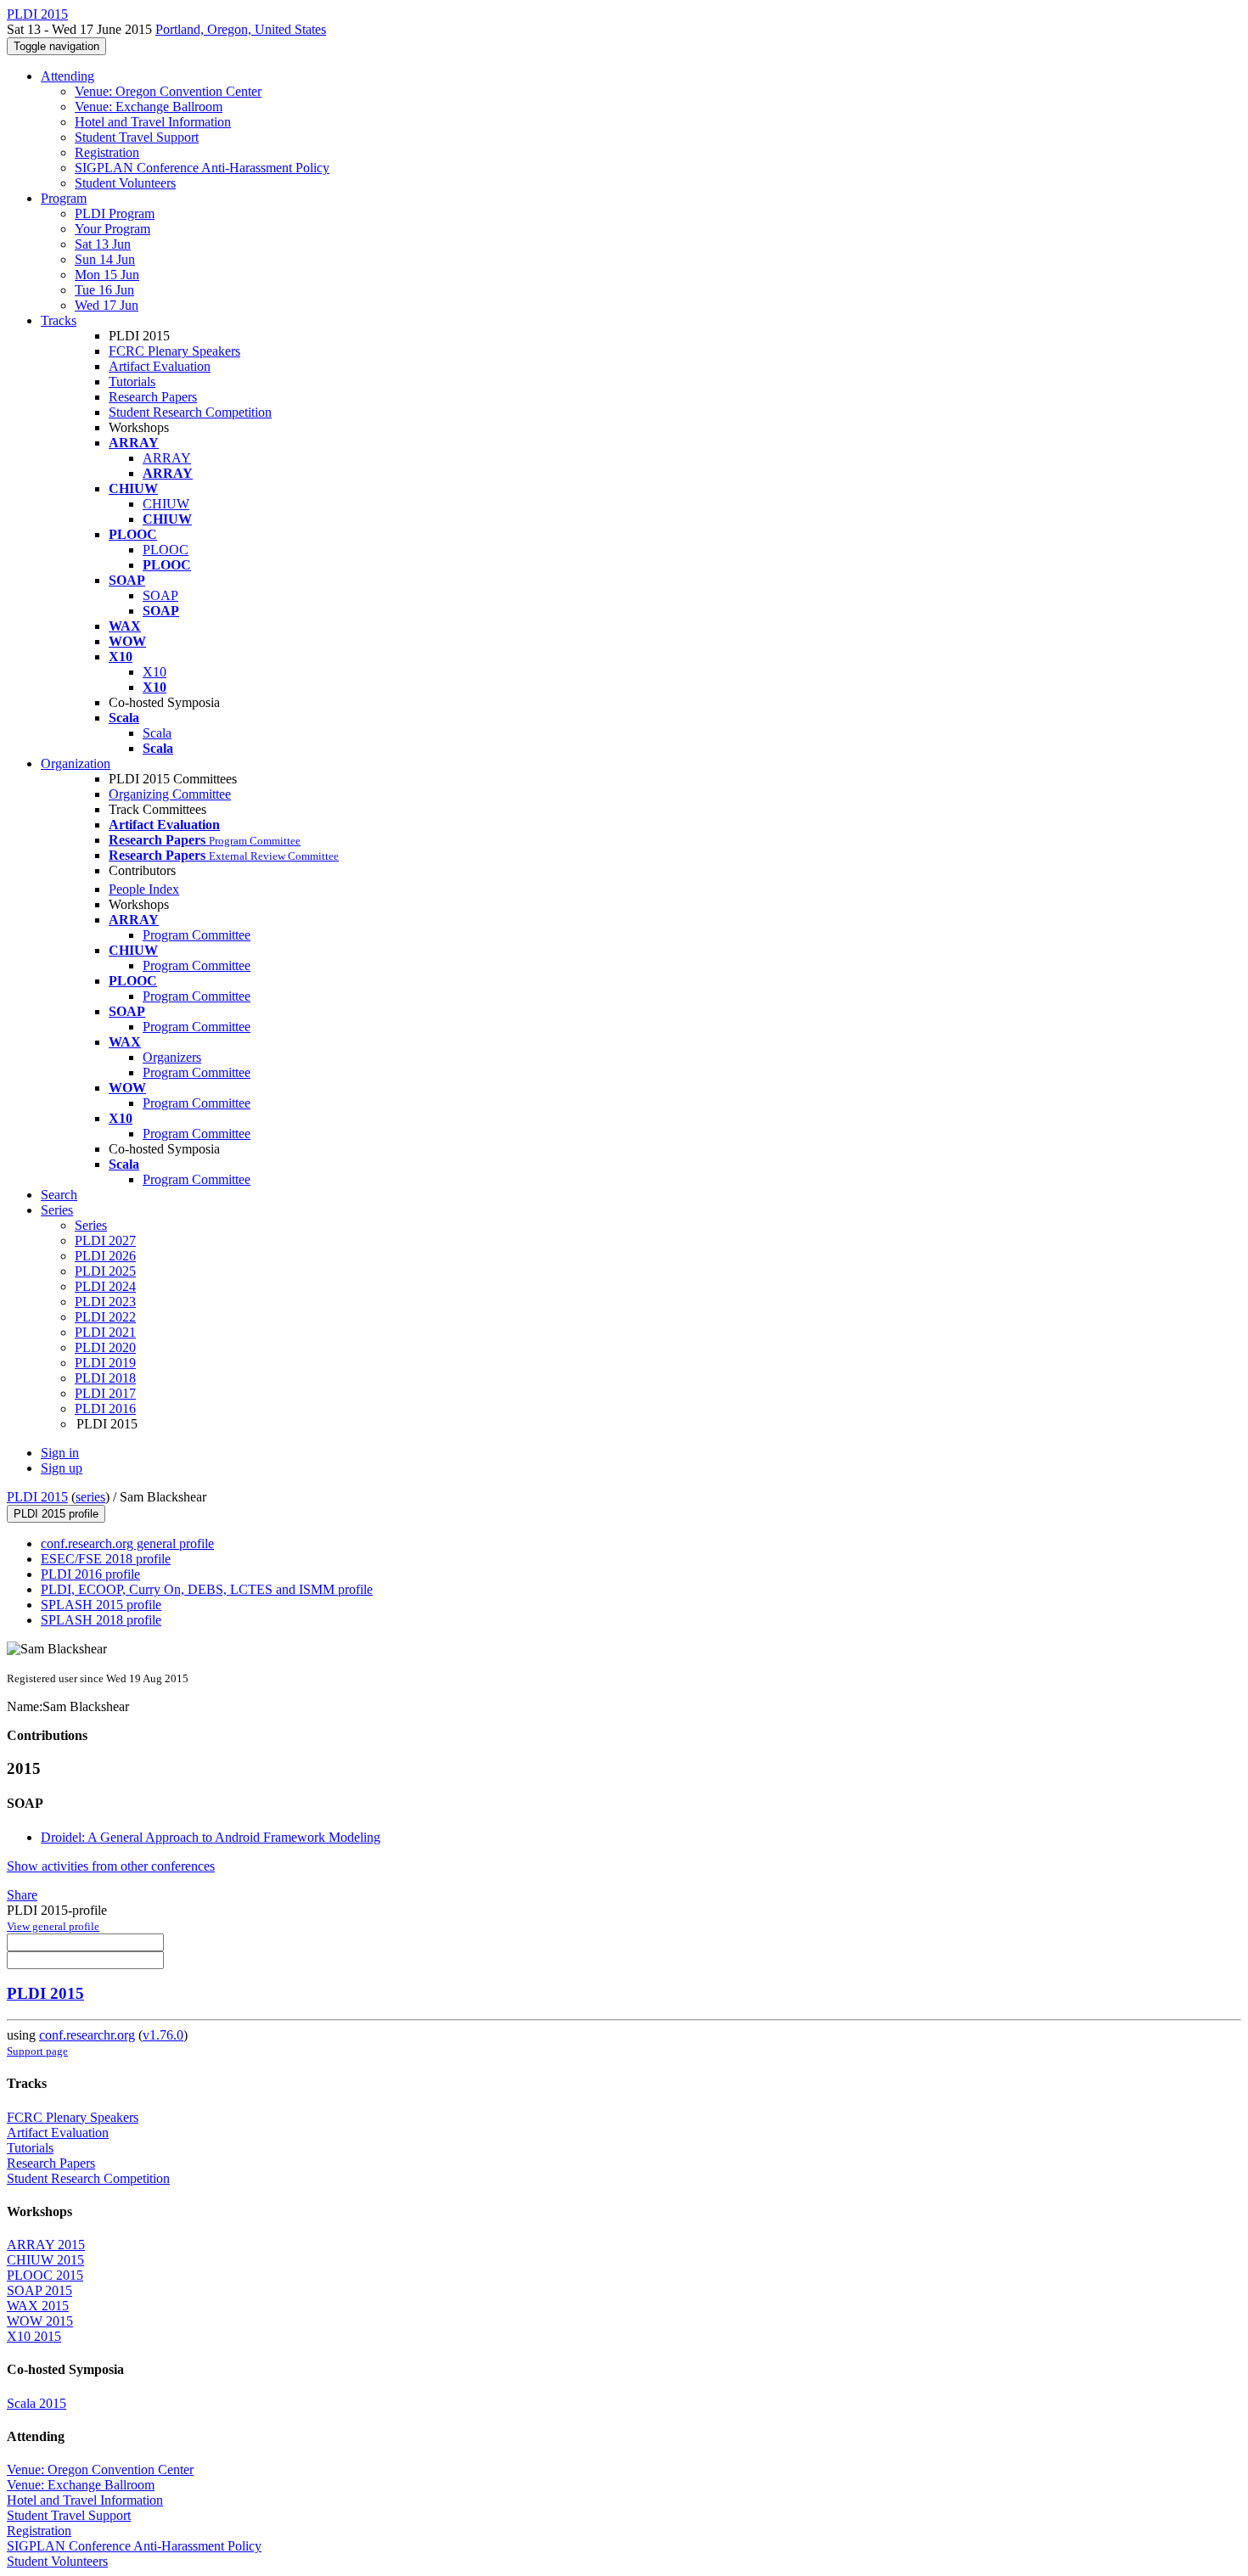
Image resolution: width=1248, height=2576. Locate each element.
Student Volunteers (125, 183)
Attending (67, 76)
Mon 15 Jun (107, 275)
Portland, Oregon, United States (241, 29)
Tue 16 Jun (104, 290)
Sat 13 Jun (103, 244)
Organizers (172, 1057)
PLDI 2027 (105, 1240)
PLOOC (166, 550)
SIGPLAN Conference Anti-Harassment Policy (202, 168)
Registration (107, 152)
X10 (155, 672)
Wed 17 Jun (107, 305)
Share (22, 1895)
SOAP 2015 (39, 2290)
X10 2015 (34, 2336)
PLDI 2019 (105, 1363)
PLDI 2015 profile (56, 1514)
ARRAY (167, 458)
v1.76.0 (163, 2035)
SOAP (160, 595)
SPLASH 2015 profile (101, 1605)
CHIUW (166, 504)
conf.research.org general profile (127, 1543)
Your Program (112, 229)
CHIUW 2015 (45, 2260)
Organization (76, 763)
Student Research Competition (190, 412)
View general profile (53, 1926)
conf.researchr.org (87, 2035)
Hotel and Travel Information (153, 122)
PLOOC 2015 (45, 2275)
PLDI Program (115, 213)
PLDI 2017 (105, 1393)
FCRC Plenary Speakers (174, 351)
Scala (157, 733)
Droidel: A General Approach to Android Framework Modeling (211, 1837)
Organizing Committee (170, 794)
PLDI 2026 (105, 1256)
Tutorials (132, 382)
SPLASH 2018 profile (101, 1620)
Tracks (59, 320)
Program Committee (197, 935)
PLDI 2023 (105, 1302)
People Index (144, 889)
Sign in (60, 1453)
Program (64, 198)
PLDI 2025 (105, 1271)
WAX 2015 (38, 2306)
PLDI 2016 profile (90, 1574)
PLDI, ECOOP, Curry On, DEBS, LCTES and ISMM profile (207, 1589)
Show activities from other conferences (111, 1866)
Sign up (62, 1468)
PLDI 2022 (105, 1317)
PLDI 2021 (105, 1332)
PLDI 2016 (105, 1409)
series (90, 1497)
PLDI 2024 (105, 1286)
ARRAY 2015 (46, 2245)
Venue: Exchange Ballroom (149, 107)
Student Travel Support (137, 137)
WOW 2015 (40, 2321)
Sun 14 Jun (105, 259)
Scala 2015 (37, 2403)
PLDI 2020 (105, 1347)
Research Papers (153, 397)
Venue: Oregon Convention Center (168, 91)
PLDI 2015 (37, 1497)
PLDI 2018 (105, 1378)
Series (91, 1225)
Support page (37, 2051)
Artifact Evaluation (160, 366)
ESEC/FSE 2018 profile (106, 1559)
